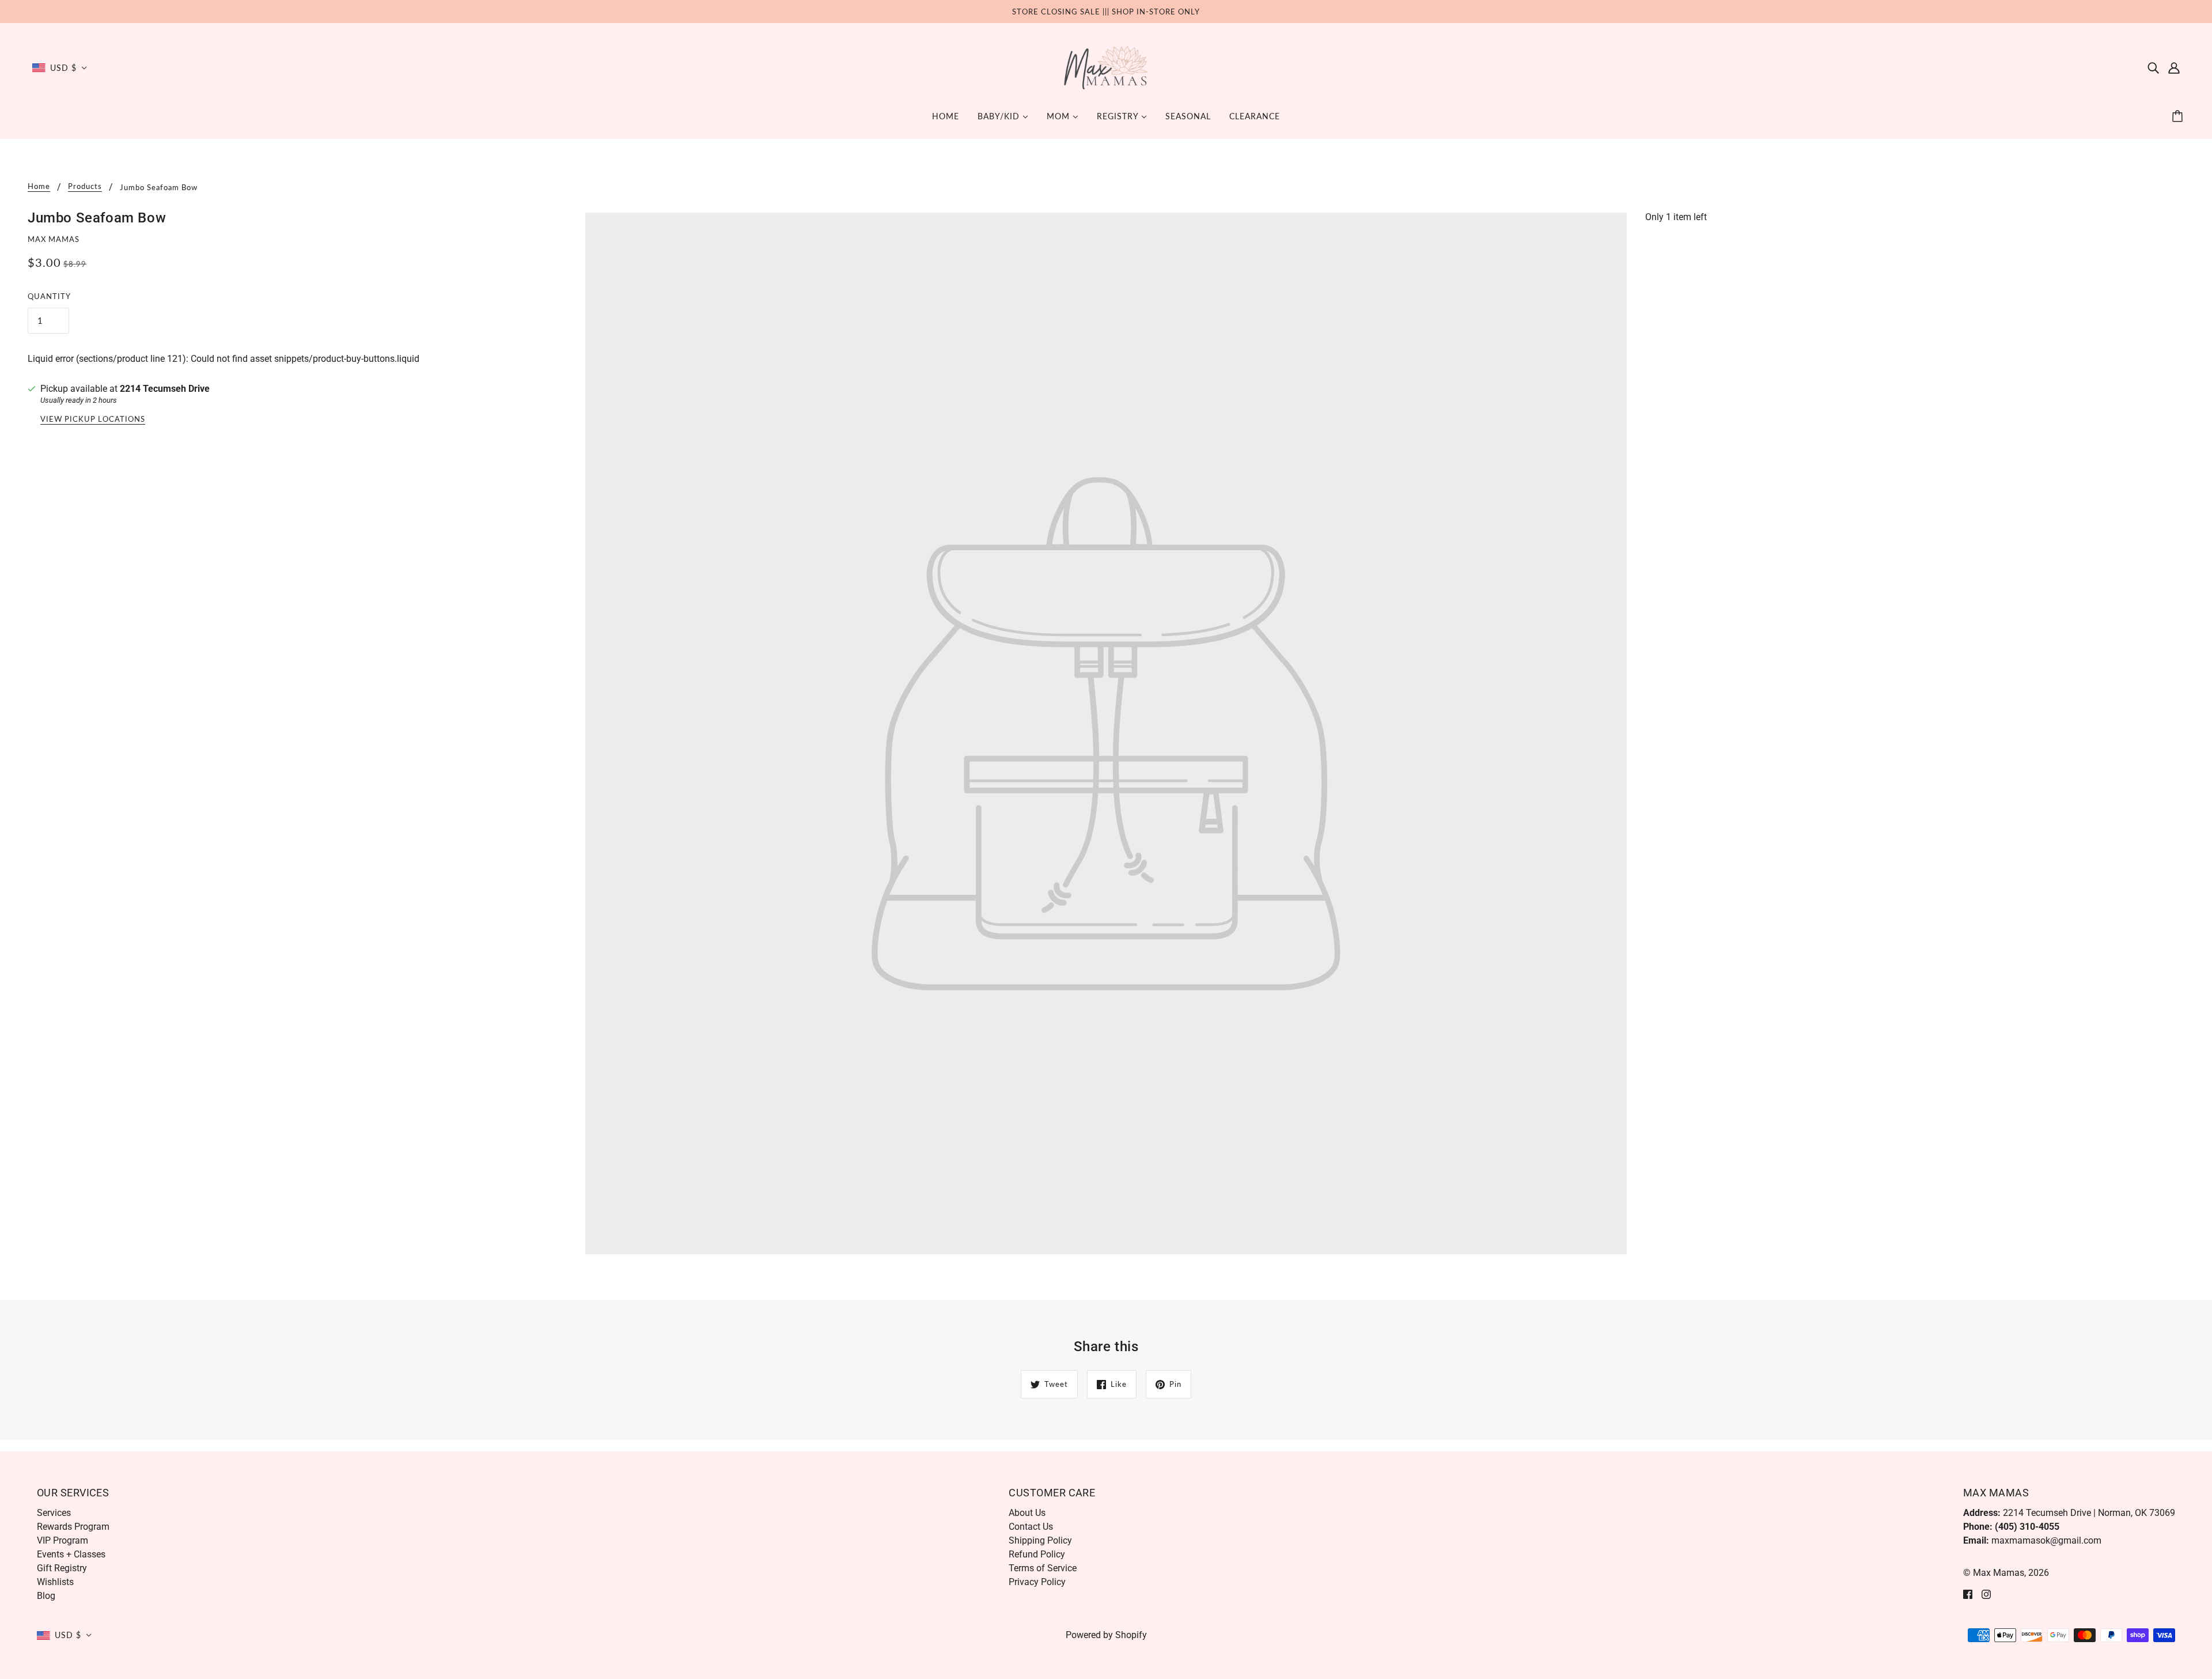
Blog (46, 1596)
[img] (2153, 68)
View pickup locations (93, 419)
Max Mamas (54, 239)
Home (39, 187)
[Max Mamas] (1106, 67)
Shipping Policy (1040, 1540)
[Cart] (2179, 116)
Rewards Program (73, 1527)
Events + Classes (71, 1554)
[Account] (2174, 68)
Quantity (49, 296)
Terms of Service (1043, 1568)
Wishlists (55, 1582)
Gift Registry (62, 1568)
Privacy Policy (1037, 1582)
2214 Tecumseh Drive (165, 389)
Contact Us (1031, 1527)
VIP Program (63, 1540)
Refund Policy (1037, 1554)
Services (54, 1513)
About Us (1027, 1513)
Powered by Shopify (1106, 1635)
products (85, 187)
